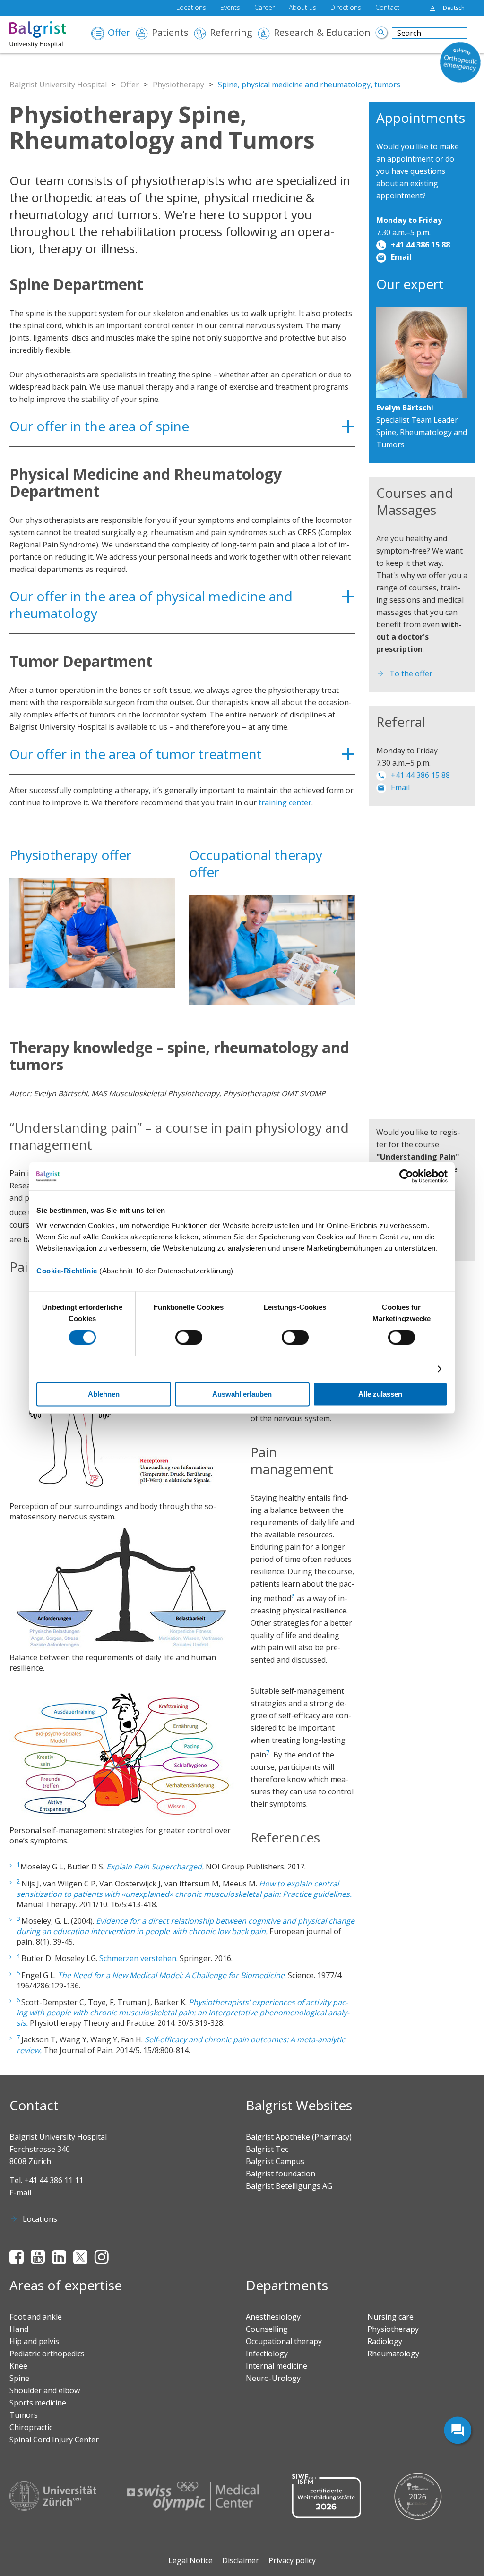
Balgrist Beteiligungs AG (289, 2186)
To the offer (411, 674)
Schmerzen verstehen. (138, 1959)
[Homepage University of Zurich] (53, 2496)
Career (264, 8)
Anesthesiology (273, 2317)
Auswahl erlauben (242, 1395)
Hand (19, 2329)
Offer (119, 33)
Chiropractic (31, 2427)
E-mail (20, 2192)
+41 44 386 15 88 (420, 245)
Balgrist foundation (281, 2174)
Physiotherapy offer (70, 855)
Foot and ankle (36, 2317)
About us (302, 8)
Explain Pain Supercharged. (155, 1867)
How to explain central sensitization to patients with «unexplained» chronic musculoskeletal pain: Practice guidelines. (184, 1889)
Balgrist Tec (267, 2149)
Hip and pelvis (34, 2341)
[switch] (189, 1338)
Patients (170, 33)
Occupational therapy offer (256, 863)
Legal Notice (190, 2560)
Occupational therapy (284, 2341)
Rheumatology (393, 2354)
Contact (387, 8)
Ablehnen (104, 1395)
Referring (231, 33)
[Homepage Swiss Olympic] (193, 2496)
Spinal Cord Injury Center (54, 2440)
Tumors (24, 2415)
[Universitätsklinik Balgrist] (46, 34)
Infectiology (267, 2354)
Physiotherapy (178, 85)
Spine (19, 2378)
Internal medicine (277, 2366)
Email (401, 257)
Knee (18, 2366)
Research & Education (322, 33)
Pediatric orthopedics (47, 2354)
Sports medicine (38, 2403)
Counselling (267, 2329)
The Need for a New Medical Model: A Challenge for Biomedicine (171, 1975)
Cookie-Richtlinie (67, 1271)
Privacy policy (292, 2560)
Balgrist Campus (275, 2161)
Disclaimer (241, 2560)
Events (230, 8)
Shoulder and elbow (45, 2390)
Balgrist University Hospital (58, 85)
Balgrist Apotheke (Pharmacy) (299, 2137)
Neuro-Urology (273, 2378)
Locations (191, 8)
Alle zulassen (380, 1395)
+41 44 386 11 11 (54, 2180)
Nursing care (390, 2317)
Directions (346, 8)
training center (285, 802)
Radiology (385, 2341)
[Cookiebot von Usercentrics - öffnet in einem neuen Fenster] (406, 1176)
